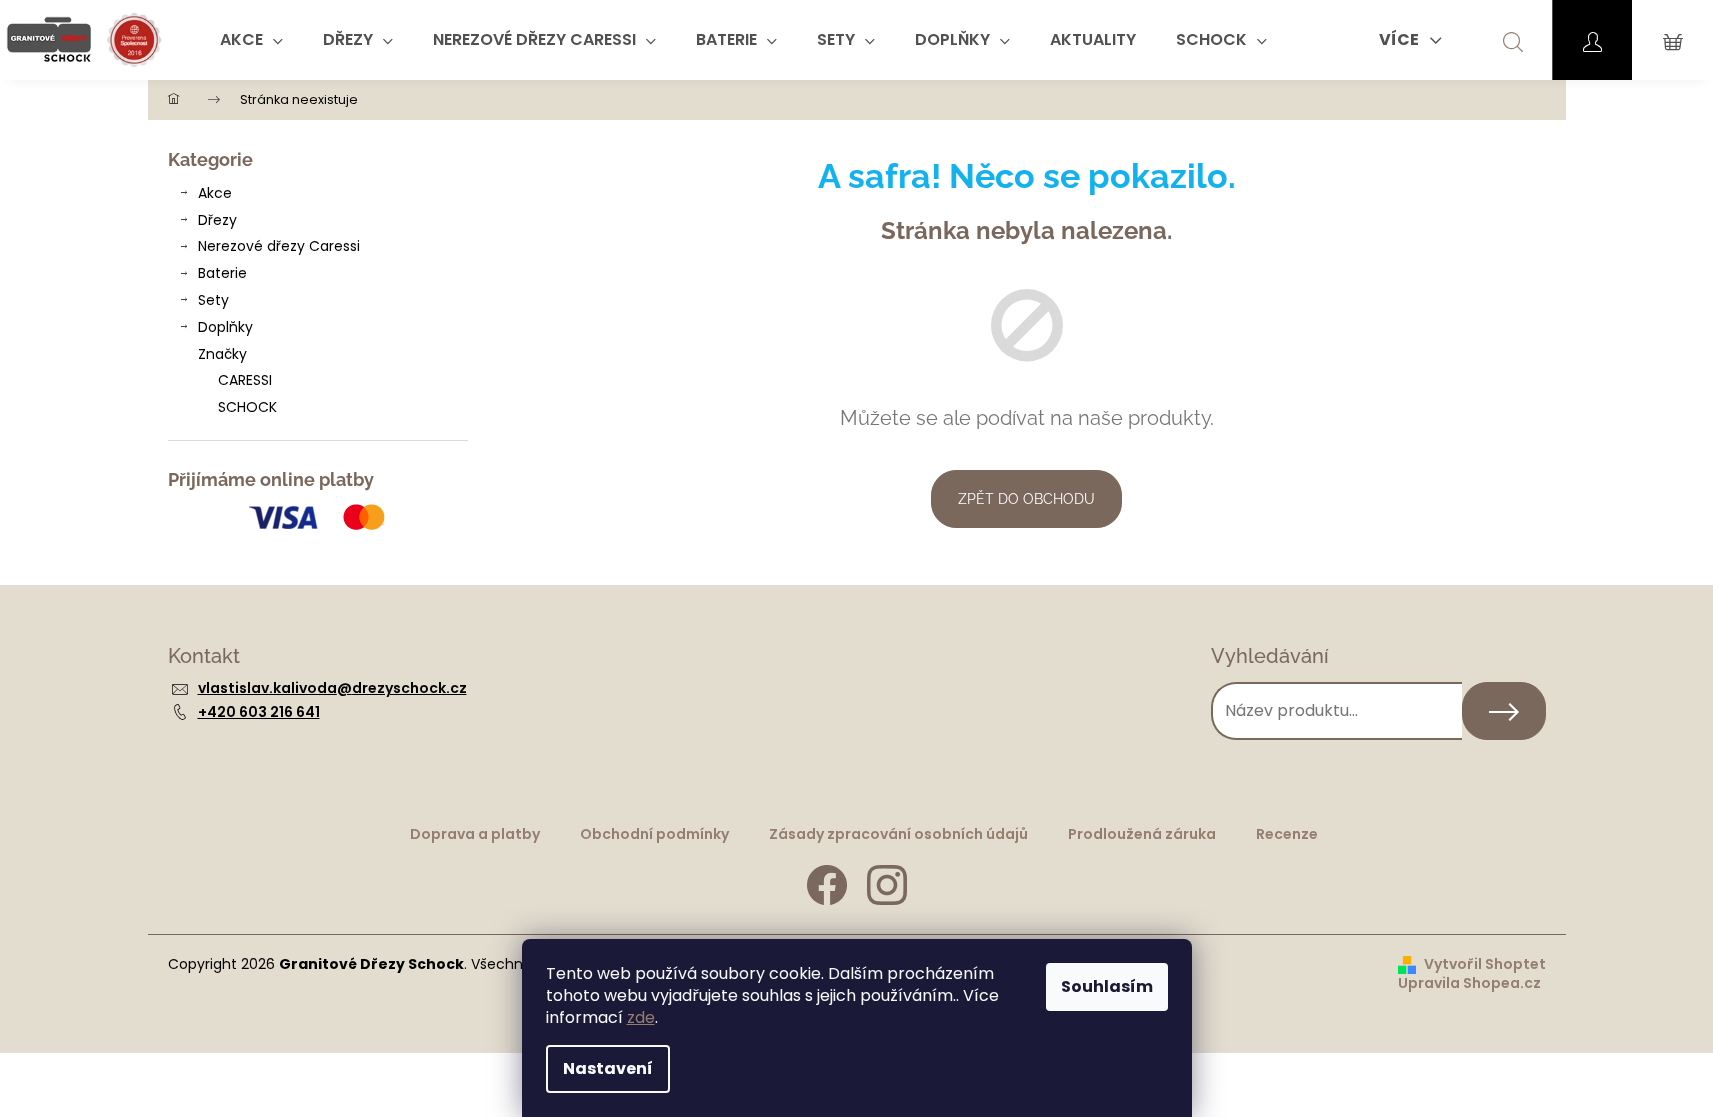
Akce (215, 193)
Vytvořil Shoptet (1485, 964)
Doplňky (225, 327)
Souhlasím (1107, 986)
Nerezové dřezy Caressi (279, 246)
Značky (222, 354)
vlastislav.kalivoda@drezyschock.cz (332, 688)
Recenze (1287, 834)
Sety (213, 300)
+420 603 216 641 (259, 712)
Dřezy (217, 220)
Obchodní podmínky (654, 834)
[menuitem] (251, 40)
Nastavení (608, 1068)
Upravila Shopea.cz (1469, 983)
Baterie (222, 273)
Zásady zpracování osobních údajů (898, 834)
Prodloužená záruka (1142, 834)
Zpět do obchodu (1026, 499)
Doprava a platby (475, 834)
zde (641, 1017)
